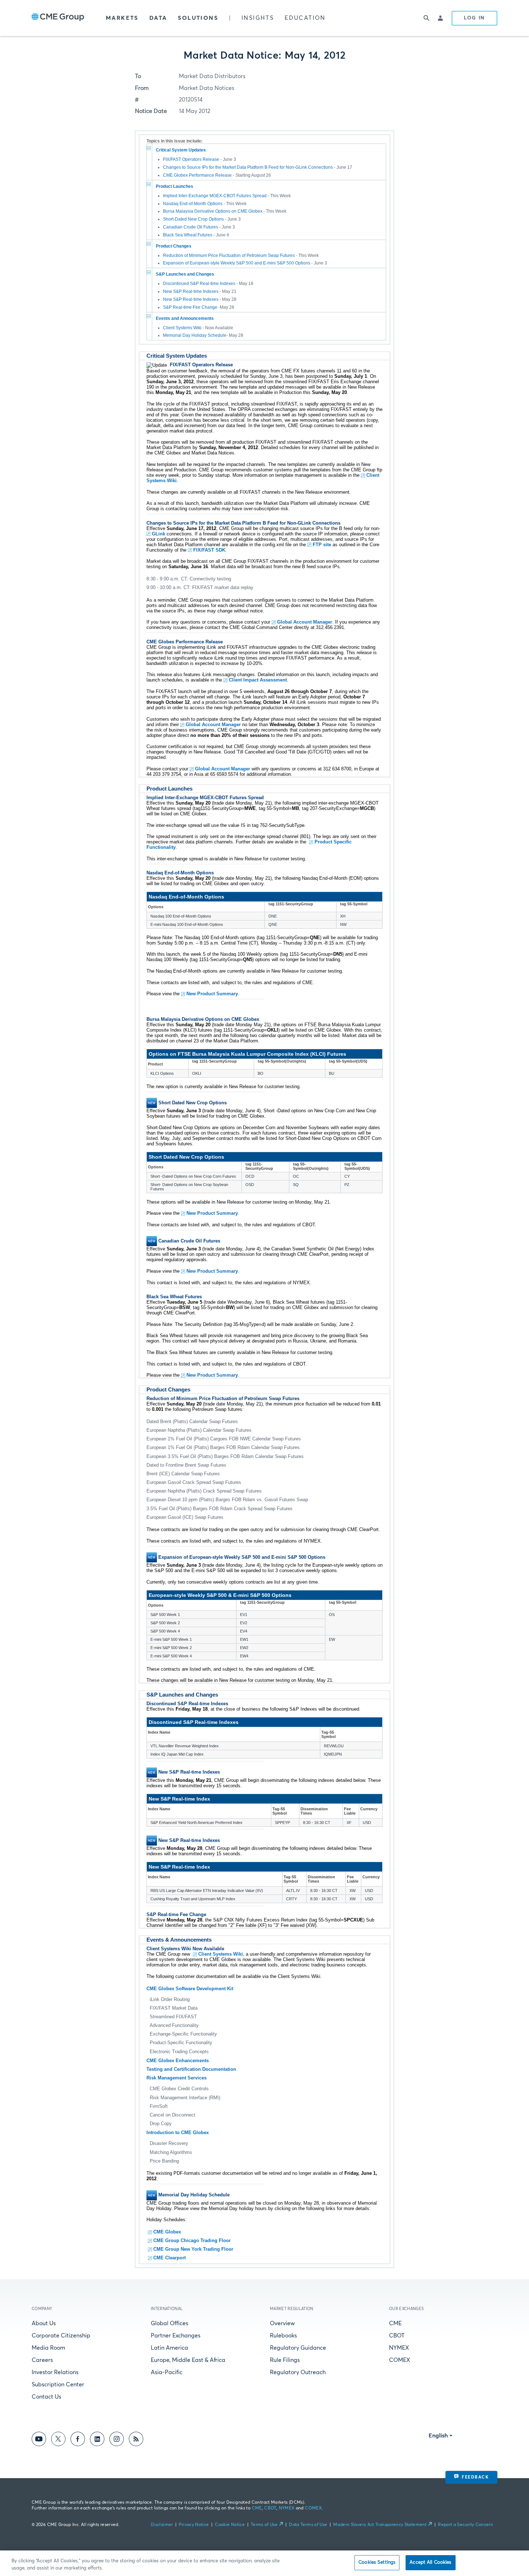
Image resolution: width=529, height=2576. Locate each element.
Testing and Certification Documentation (191, 2069)
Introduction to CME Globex (178, 2133)
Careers (42, 2360)
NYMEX (399, 2348)
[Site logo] (58, 18)
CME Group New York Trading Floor (193, 2249)
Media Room (48, 2348)
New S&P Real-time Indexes (191, 291)
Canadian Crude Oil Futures (191, 227)
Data (158, 18)
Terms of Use (264, 2525)
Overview (282, 2323)
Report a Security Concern (465, 2525)
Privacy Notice (194, 2525)
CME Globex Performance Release (197, 175)
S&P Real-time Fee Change (191, 307)
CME (395, 2323)
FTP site (322, 545)
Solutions (198, 18)
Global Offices (169, 2323)
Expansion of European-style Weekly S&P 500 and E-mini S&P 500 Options (237, 263)
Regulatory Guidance (298, 2348)
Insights (258, 18)
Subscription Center (58, 2385)
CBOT (397, 2336)
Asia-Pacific (167, 2372)
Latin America (169, 2348)
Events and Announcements (185, 318)
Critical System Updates (181, 150)
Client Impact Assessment (258, 680)
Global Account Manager (305, 622)
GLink (159, 534)
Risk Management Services (177, 2078)
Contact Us (46, 2397)
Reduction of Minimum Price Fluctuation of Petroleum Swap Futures (229, 255)
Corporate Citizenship (61, 2336)
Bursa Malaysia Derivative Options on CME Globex (213, 211)
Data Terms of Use (308, 2525)
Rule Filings (285, 2360)
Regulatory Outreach (298, 2372)
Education (305, 18)
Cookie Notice (230, 2525)
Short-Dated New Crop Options (193, 219)
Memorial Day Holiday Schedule (195, 335)
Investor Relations (55, 2372)
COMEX (400, 2360)
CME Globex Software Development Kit (190, 1989)
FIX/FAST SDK (209, 550)
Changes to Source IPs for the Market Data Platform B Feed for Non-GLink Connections (248, 167)
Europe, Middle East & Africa (188, 2360)
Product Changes (174, 246)
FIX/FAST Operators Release (191, 159)
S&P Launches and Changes (185, 274)
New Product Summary (212, 994)
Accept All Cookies (430, 2563)
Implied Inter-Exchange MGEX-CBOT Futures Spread (215, 196)
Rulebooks (283, 2336)
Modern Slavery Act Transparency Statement (380, 2525)
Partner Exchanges (176, 2336)
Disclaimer (162, 2525)
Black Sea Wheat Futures (188, 235)
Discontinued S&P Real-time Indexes (199, 284)
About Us (44, 2323)
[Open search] (426, 18)
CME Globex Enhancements (178, 2061)
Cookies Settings (377, 2563)
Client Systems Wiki (183, 328)
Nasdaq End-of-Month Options (193, 204)
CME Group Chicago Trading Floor (192, 2240)
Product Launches (175, 186)
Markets (122, 18)
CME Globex (167, 2232)
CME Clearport (169, 2258)
